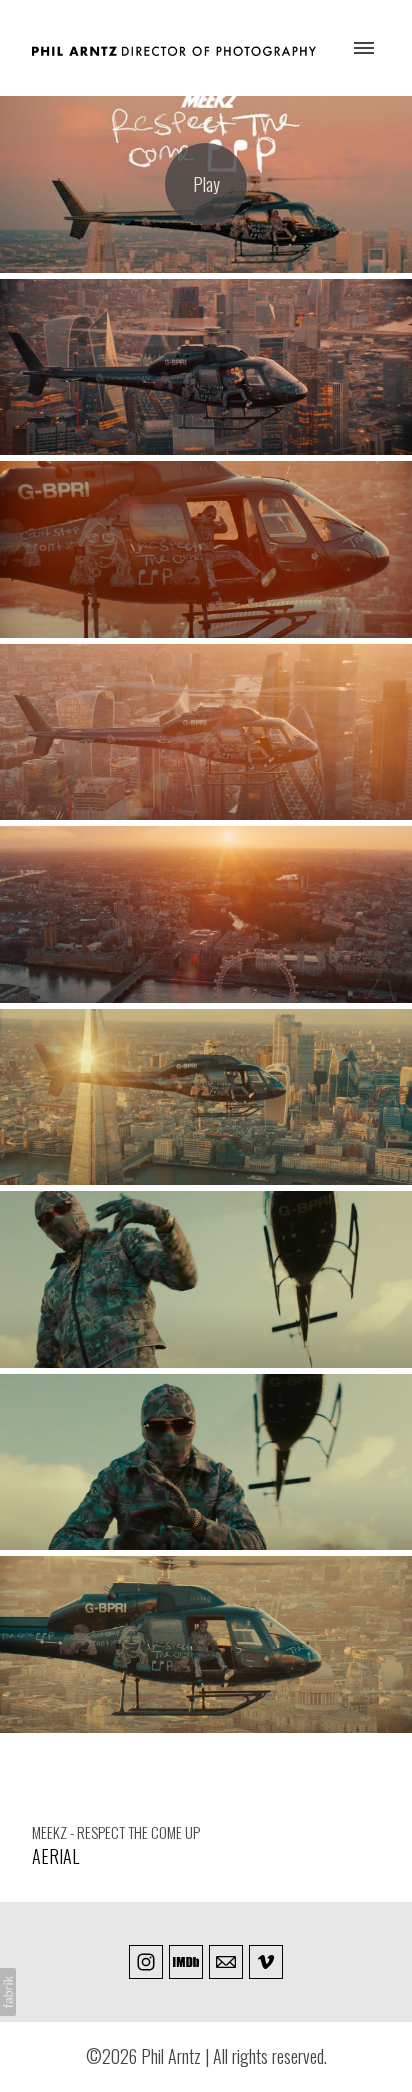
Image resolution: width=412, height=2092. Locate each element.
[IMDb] (186, 1962)
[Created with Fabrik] (8, 1992)
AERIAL (55, 1856)
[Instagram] (146, 1962)
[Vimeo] (266, 1962)
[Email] (226, 1962)
